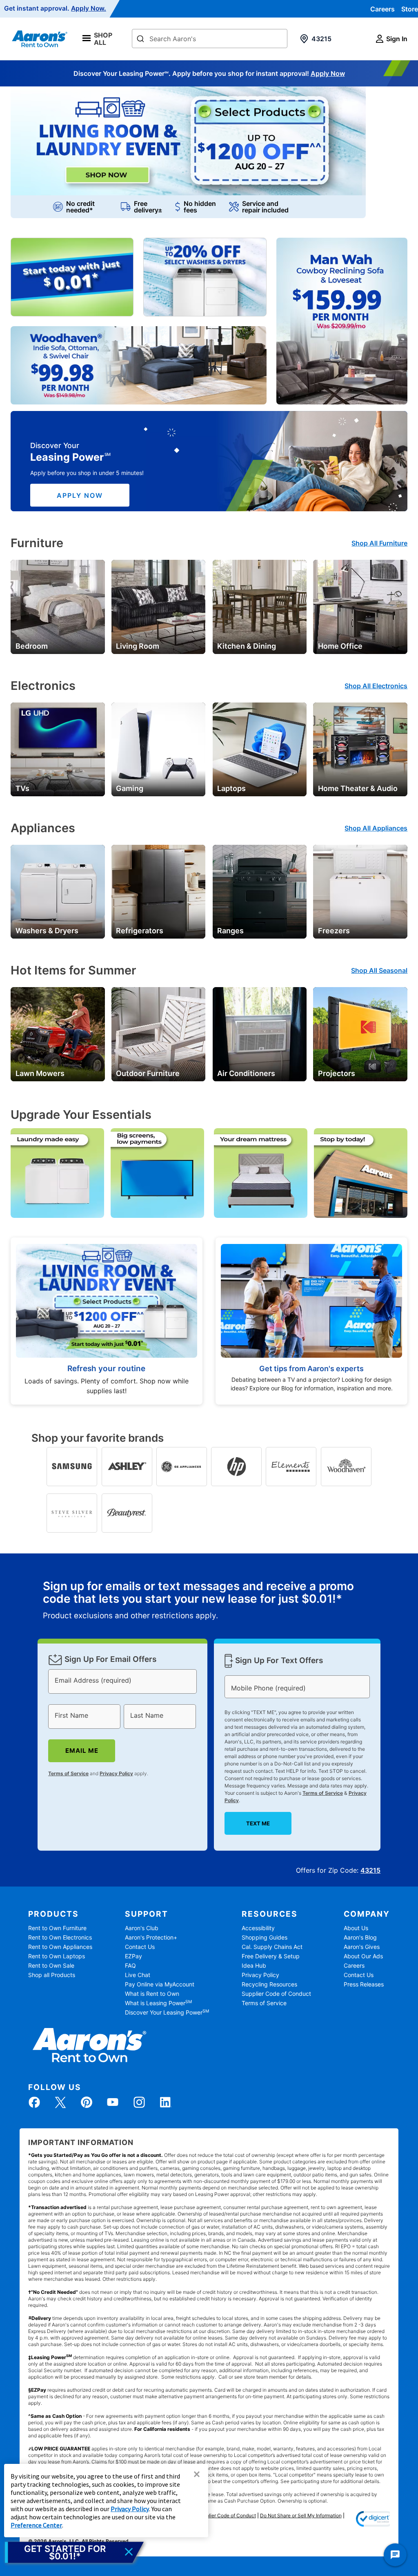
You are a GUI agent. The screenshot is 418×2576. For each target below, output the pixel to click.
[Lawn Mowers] (58, 1034)
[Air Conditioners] (260, 1034)
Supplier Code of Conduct (276, 1994)
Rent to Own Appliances (60, 1947)
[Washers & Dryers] (58, 891)
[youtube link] (113, 2102)
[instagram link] (139, 2102)
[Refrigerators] (158, 891)
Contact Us (140, 1947)
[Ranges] (260, 891)
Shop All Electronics (376, 686)
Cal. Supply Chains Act (272, 1947)
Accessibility (258, 1928)
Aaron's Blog (360, 1937)
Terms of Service (68, 1773)
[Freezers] (360, 891)
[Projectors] (360, 1034)
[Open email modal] (74, 2552)
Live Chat (138, 1975)
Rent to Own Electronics (60, 1937)
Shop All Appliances (376, 828)
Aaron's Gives (362, 1947)
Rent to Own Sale (51, 1965)
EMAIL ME (81, 1751)
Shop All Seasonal (379, 970)
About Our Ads (363, 1956)
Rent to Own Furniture (57, 1928)
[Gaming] (158, 749)
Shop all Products (52, 1975)
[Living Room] (158, 606)
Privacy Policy (116, 1773)
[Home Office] (360, 606)
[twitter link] (60, 2102)
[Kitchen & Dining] (260, 606)
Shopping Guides (265, 1937)
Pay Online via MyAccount (160, 1984)
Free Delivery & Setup (271, 1956)
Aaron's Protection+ (151, 1937)
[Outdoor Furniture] (158, 1034)
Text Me (258, 1823)
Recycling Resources (269, 1984)
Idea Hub (254, 1965)
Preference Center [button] (36, 2525)
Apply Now (328, 73)
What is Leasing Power (158, 2003)
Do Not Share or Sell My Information (301, 2515)
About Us (356, 1928)
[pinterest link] (87, 2102)
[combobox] (210, 39)
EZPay (133, 1956)
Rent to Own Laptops (57, 1956)
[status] (209, 1601)
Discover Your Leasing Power (167, 2012)
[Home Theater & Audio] (360, 749)
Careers (382, 9)
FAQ (130, 1965)
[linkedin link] (165, 2102)
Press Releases (364, 1984)
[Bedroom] (58, 606)
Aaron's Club (142, 1928)
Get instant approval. (55, 9)
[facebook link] (34, 2102)
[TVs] (58, 749)
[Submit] (140, 39)
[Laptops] (260, 749)
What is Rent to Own (152, 1994)
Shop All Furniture (379, 543)
